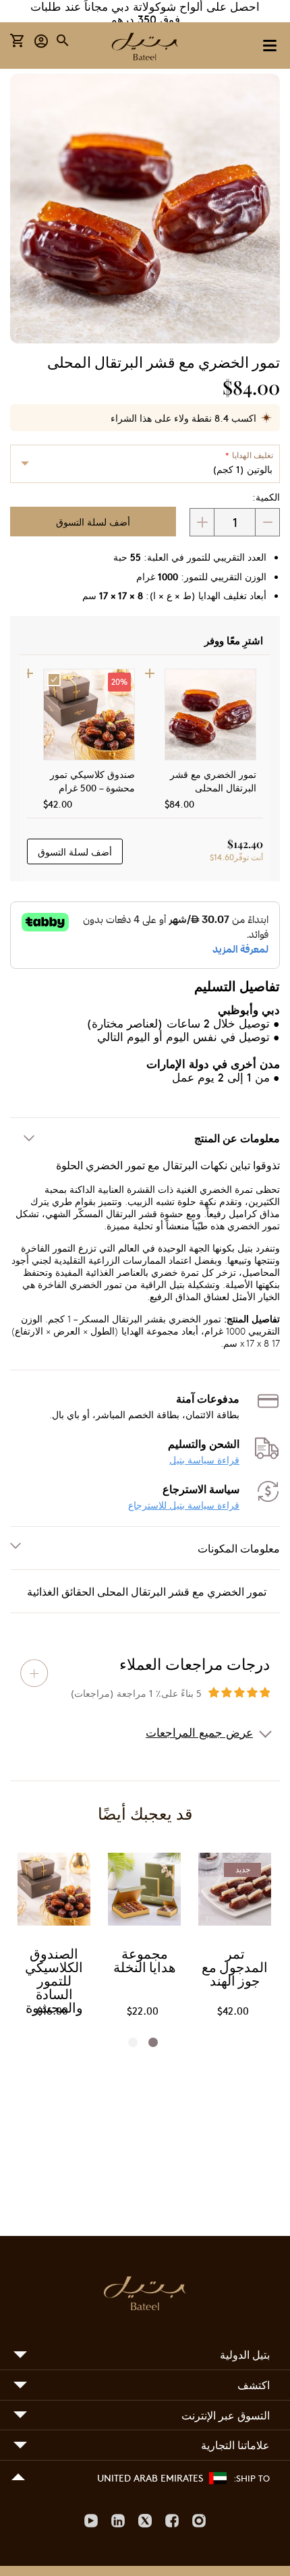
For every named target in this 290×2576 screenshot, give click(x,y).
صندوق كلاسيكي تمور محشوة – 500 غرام (92, 781)
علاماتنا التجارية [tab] (235, 2445)
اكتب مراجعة (34, 1673)
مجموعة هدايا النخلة (145, 1962)
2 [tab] (137, 2042)
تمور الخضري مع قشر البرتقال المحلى (213, 781)
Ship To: (252, 2478)
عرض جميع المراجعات (199, 1732)
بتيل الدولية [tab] (245, 2354)
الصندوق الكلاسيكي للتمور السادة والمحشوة (54, 1982)
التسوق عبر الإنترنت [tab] (226, 2415)
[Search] (63, 40)
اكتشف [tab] (254, 2385)
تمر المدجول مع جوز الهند (235, 1969)
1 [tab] (157, 2042)
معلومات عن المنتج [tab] (237, 1138)
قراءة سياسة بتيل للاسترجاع (184, 1505)
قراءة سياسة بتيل (204, 1460)
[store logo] (145, 48)
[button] (41, 40)
